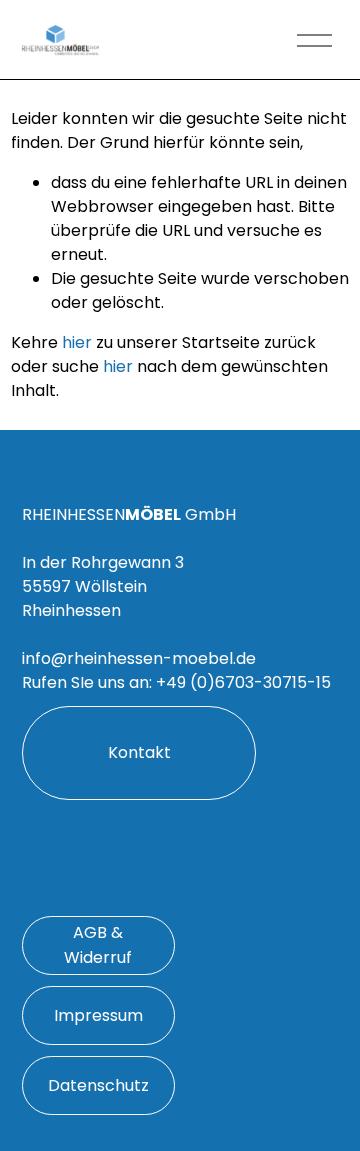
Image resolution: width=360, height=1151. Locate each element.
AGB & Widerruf (98, 945)
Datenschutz (98, 1085)
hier (77, 342)
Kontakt (139, 752)
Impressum (98, 1015)
